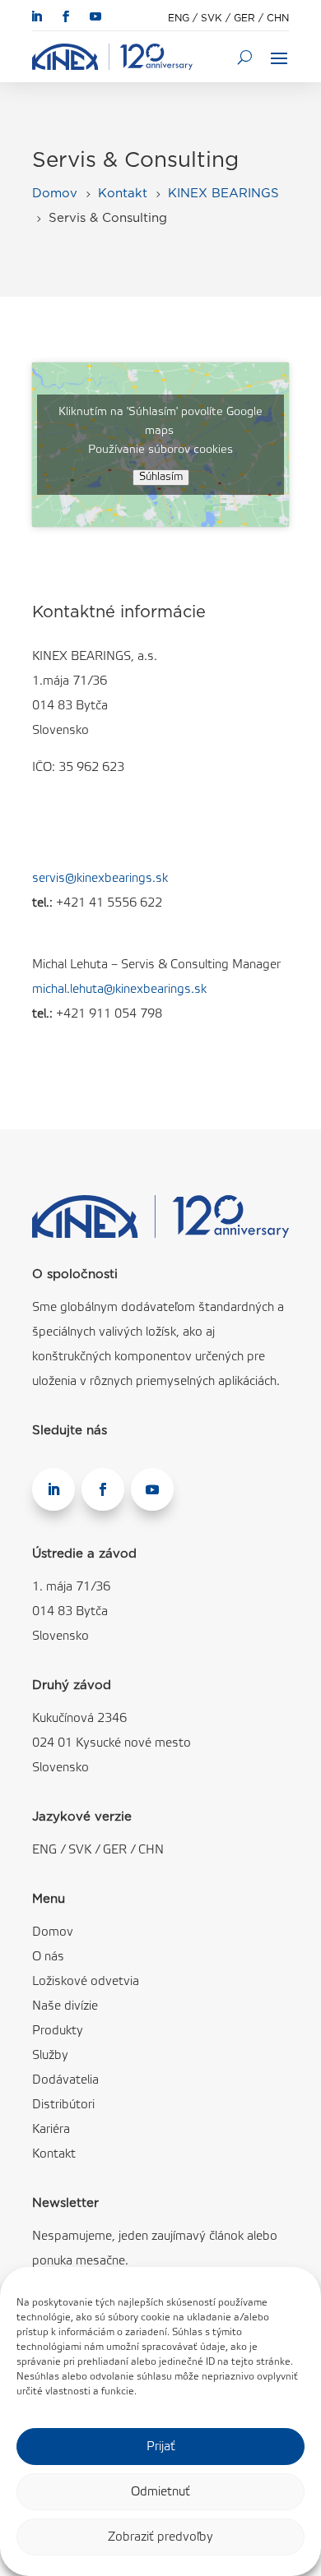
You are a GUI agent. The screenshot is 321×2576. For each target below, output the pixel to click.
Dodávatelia (65, 2080)
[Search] (245, 57)
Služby (50, 2056)
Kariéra (51, 2130)
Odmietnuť (160, 2492)
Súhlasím (161, 477)
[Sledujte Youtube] (95, 16)
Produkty (58, 2031)
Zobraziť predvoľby (160, 2537)
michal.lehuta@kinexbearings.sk (119, 990)
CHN (278, 18)
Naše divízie (65, 2006)
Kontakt (54, 2154)
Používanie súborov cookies (160, 450)
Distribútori (63, 2105)
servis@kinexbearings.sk (100, 879)
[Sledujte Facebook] (66, 16)
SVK (212, 18)
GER (244, 18)
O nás (48, 1957)
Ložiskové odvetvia (86, 1982)
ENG (179, 18)
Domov (53, 1932)
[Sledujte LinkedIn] (36, 16)
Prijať (161, 2447)
